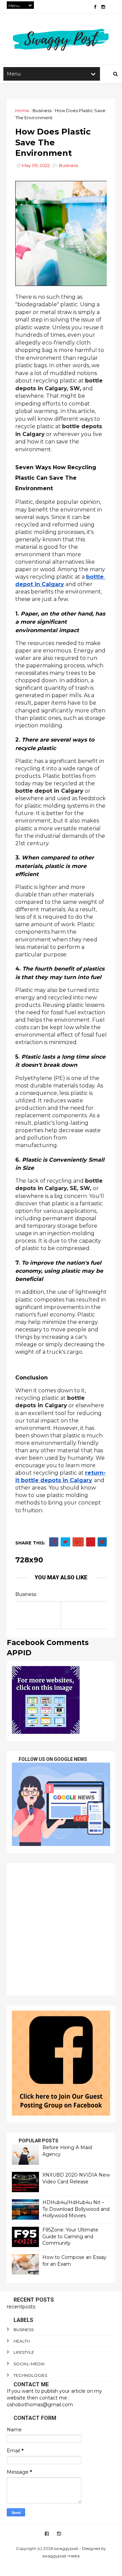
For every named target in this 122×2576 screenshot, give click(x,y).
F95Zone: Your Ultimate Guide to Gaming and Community (70, 2236)
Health (22, 2341)
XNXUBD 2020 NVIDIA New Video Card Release (76, 2178)
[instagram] (103, 7)
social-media (29, 2364)
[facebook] (95, 7)
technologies (30, 2375)
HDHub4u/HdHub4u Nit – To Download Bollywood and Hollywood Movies (76, 2209)
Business (42, 110)
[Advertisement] (61, 1929)
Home (22, 110)
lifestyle (24, 2352)
